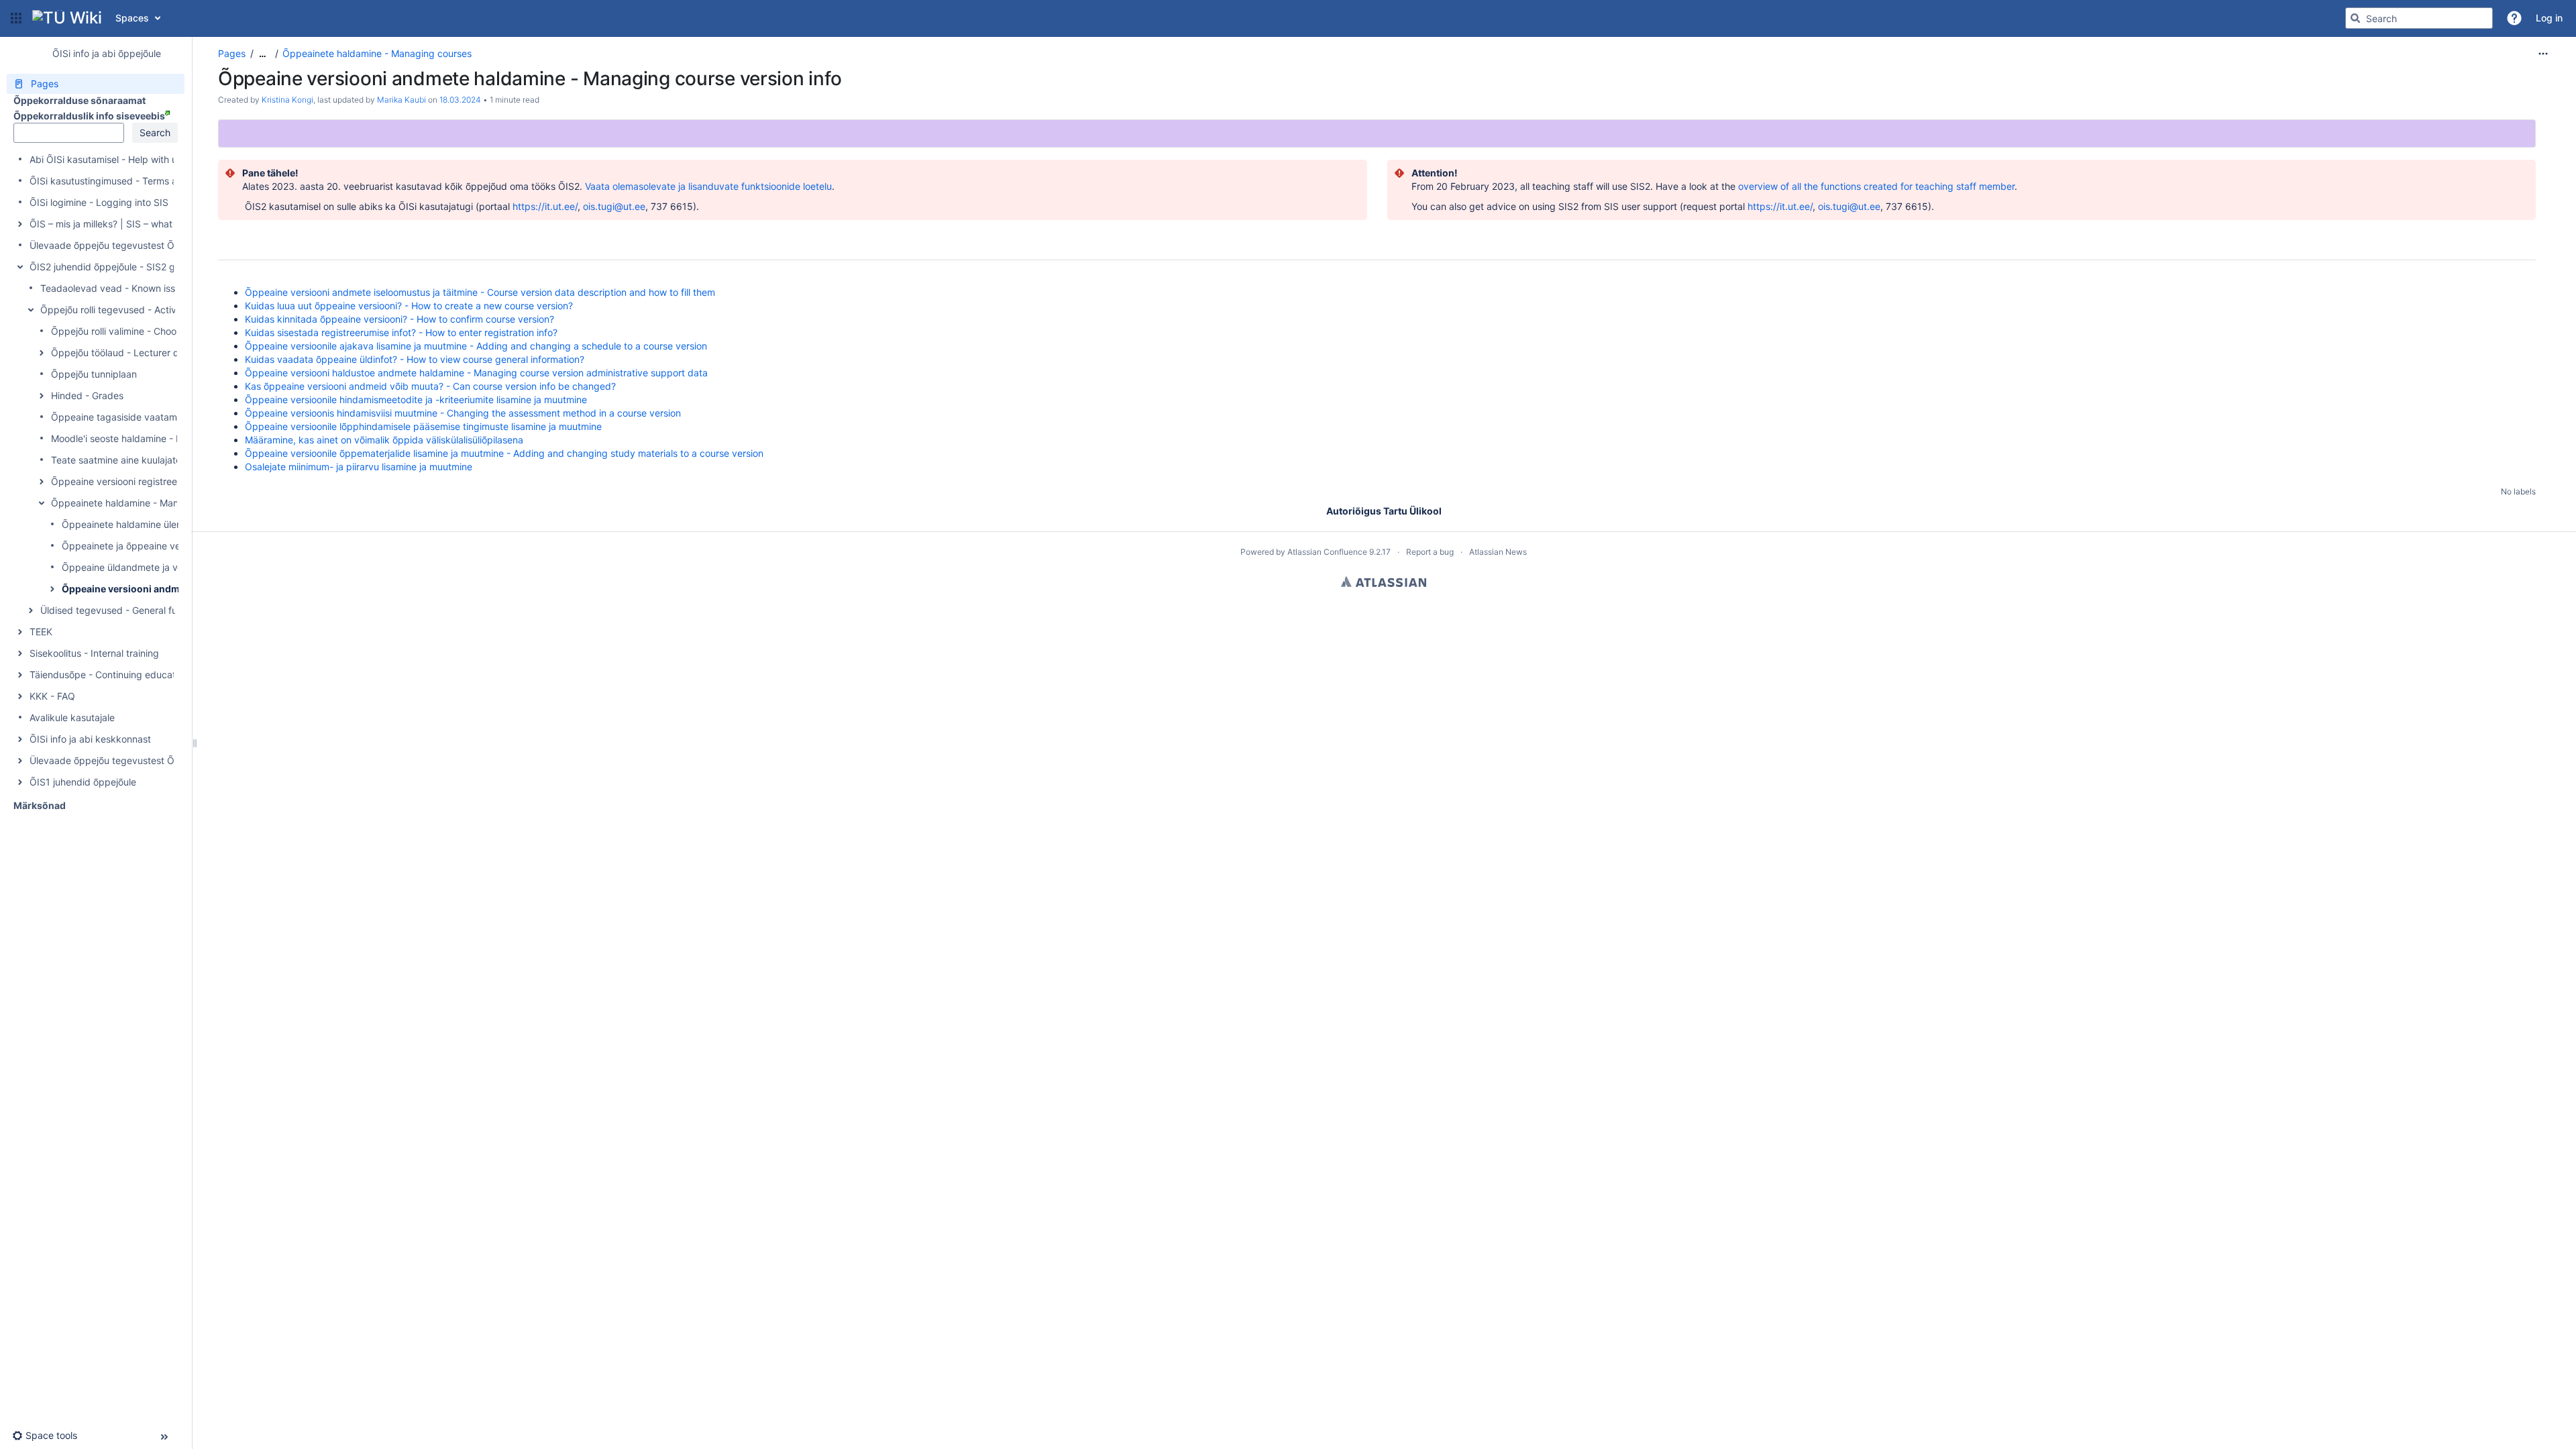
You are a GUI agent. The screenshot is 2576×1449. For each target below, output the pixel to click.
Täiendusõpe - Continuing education (109, 675)
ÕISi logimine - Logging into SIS (99, 202)
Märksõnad (40, 805)
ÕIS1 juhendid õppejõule (83, 782)
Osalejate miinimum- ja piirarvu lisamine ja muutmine (359, 467)
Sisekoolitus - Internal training (94, 653)
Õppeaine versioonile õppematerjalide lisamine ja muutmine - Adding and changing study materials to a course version (504, 453)
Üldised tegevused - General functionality (131, 610)
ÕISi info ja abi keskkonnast (90, 739)
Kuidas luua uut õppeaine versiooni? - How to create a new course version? (409, 306)
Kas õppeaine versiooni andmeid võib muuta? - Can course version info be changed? (430, 386)
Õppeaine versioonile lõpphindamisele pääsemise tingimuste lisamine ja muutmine (423, 426)
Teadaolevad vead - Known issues (115, 288)
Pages (232, 53)
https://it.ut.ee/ (545, 206)
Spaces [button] (132, 18)
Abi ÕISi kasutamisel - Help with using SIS (121, 159)
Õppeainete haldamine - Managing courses (146, 503)
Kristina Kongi (287, 100)
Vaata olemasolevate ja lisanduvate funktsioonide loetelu (708, 186)
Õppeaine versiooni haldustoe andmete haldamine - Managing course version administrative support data (476, 373)
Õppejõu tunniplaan (94, 374)
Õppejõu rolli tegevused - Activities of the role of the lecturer (173, 310)
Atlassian (1384, 582)
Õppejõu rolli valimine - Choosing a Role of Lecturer (163, 331)
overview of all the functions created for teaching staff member (1876, 186)
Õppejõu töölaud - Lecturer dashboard (136, 353)
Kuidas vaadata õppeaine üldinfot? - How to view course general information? (415, 359)
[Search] (2355, 18)
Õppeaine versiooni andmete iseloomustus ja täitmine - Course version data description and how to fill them (480, 292)
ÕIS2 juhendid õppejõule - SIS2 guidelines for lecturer (147, 267)
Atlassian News (1498, 552)
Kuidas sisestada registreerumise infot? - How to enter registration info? (401, 332)
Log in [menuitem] (2549, 18)
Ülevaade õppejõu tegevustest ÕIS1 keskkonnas (136, 760)
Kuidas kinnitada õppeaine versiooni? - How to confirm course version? (399, 319)
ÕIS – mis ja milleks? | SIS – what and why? (123, 224)
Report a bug (1430, 552)
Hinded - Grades (87, 395)
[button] (16, 18)
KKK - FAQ (52, 696)
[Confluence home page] (67, 18)
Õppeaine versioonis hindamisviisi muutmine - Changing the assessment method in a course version (463, 413)
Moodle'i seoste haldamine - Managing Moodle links (164, 438)
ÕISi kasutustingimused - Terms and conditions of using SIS (160, 181)
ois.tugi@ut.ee (614, 206)
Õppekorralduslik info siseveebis (89, 116)
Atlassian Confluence (1327, 552)
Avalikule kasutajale (72, 717)
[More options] (2543, 54)
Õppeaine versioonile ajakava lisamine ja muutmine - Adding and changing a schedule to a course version (476, 346)
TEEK (41, 632)
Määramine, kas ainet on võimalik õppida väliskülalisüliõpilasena (384, 440)
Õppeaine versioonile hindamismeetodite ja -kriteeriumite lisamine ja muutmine (416, 399)
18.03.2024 (460, 100)
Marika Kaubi (401, 100)
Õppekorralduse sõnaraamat (79, 100)
